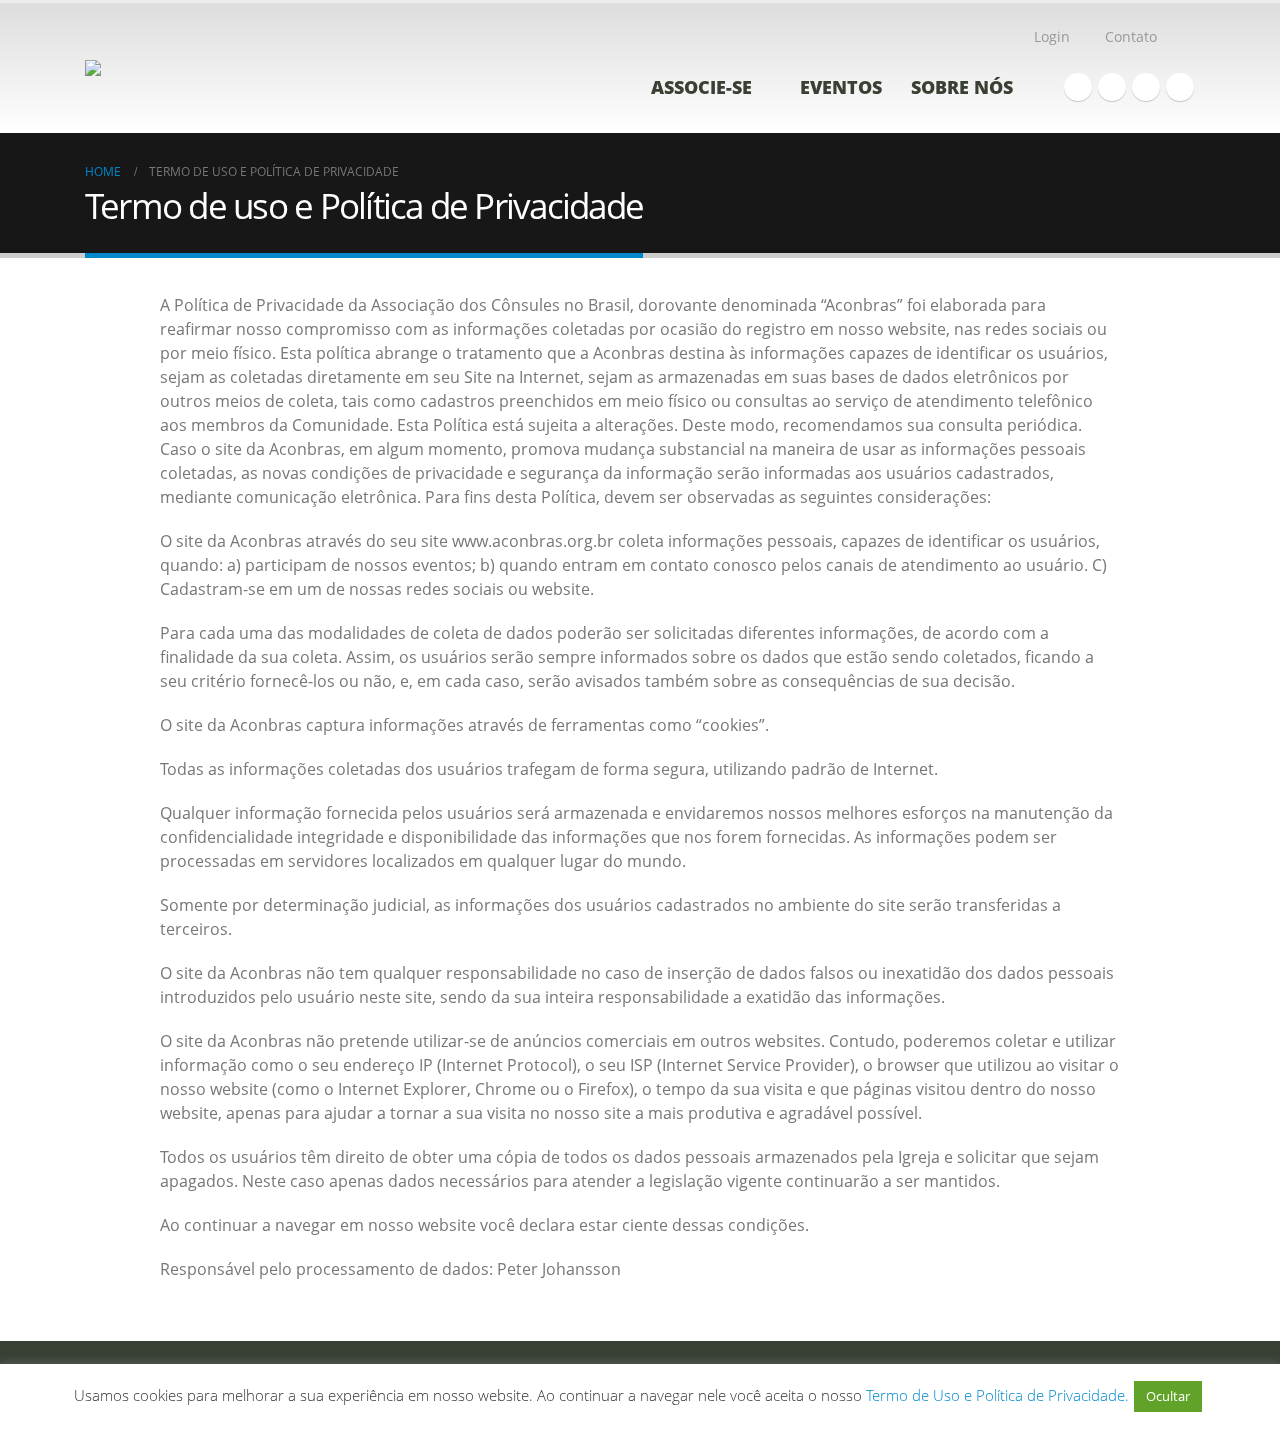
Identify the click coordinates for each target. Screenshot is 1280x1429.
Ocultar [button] (1168, 1396)
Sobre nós (962, 87)
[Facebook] (1078, 87)
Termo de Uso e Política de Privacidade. (997, 1395)
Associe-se (701, 87)
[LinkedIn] (1180, 87)
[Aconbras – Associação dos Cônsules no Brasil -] (170, 68)
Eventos (841, 87)
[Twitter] (1112, 87)
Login (1052, 36)
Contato (1131, 36)
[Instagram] (1146, 87)
